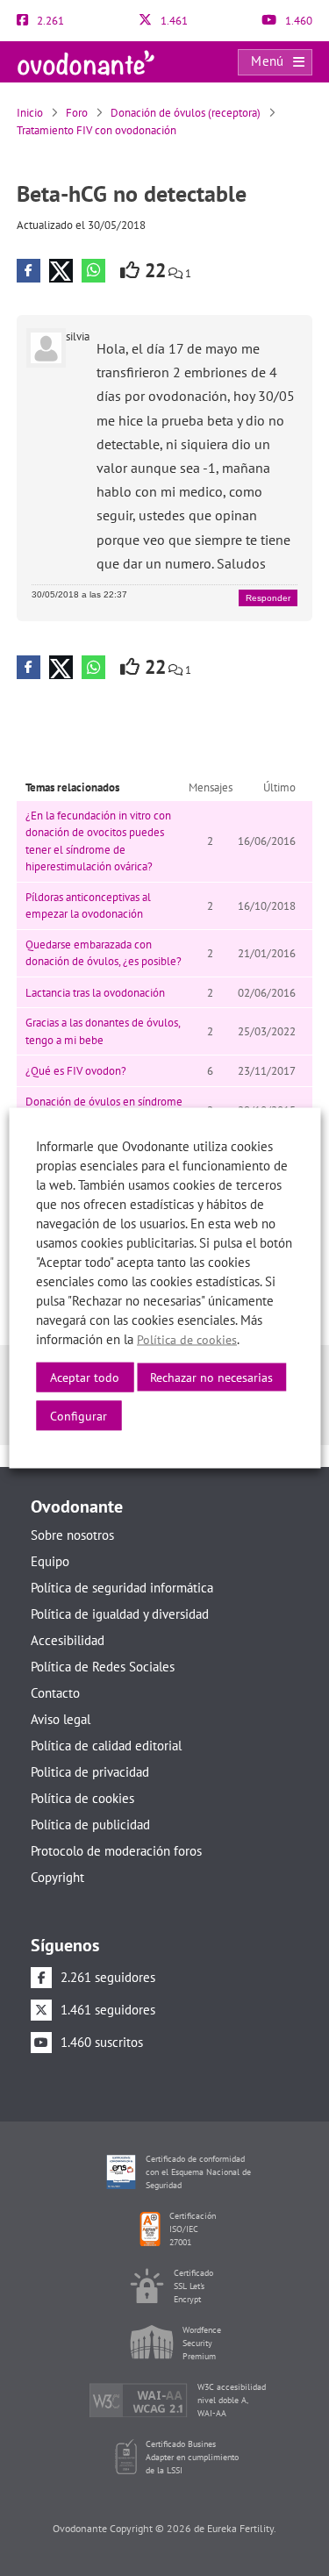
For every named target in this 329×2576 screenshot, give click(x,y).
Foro (77, 113)
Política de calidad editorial (106, 1746)
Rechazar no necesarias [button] (211, 1377)
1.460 (297, 21)
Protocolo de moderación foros (116, 1851)
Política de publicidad (90, 1825)
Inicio (30, 113)
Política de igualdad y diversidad (120, 1614)
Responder (268, 598)
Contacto (55, 1693)
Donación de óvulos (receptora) (186, 113)
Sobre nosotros (72, 1535)
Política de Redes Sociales (103, 1667)
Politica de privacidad (90, 1772)
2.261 (49, 21)
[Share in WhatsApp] (93, 271)
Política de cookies (82, 1798)
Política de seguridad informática (122, 1588)
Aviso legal (61, 1719)
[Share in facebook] (29, 271)
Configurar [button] (79, 1416)
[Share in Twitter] (61, 271)
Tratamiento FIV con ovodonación (97, 130)
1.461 (173, 21)
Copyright (57, 1877)
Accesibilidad (68, 1640)
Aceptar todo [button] (85, 1377)
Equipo (50, 1561)
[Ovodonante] (86, 61)
